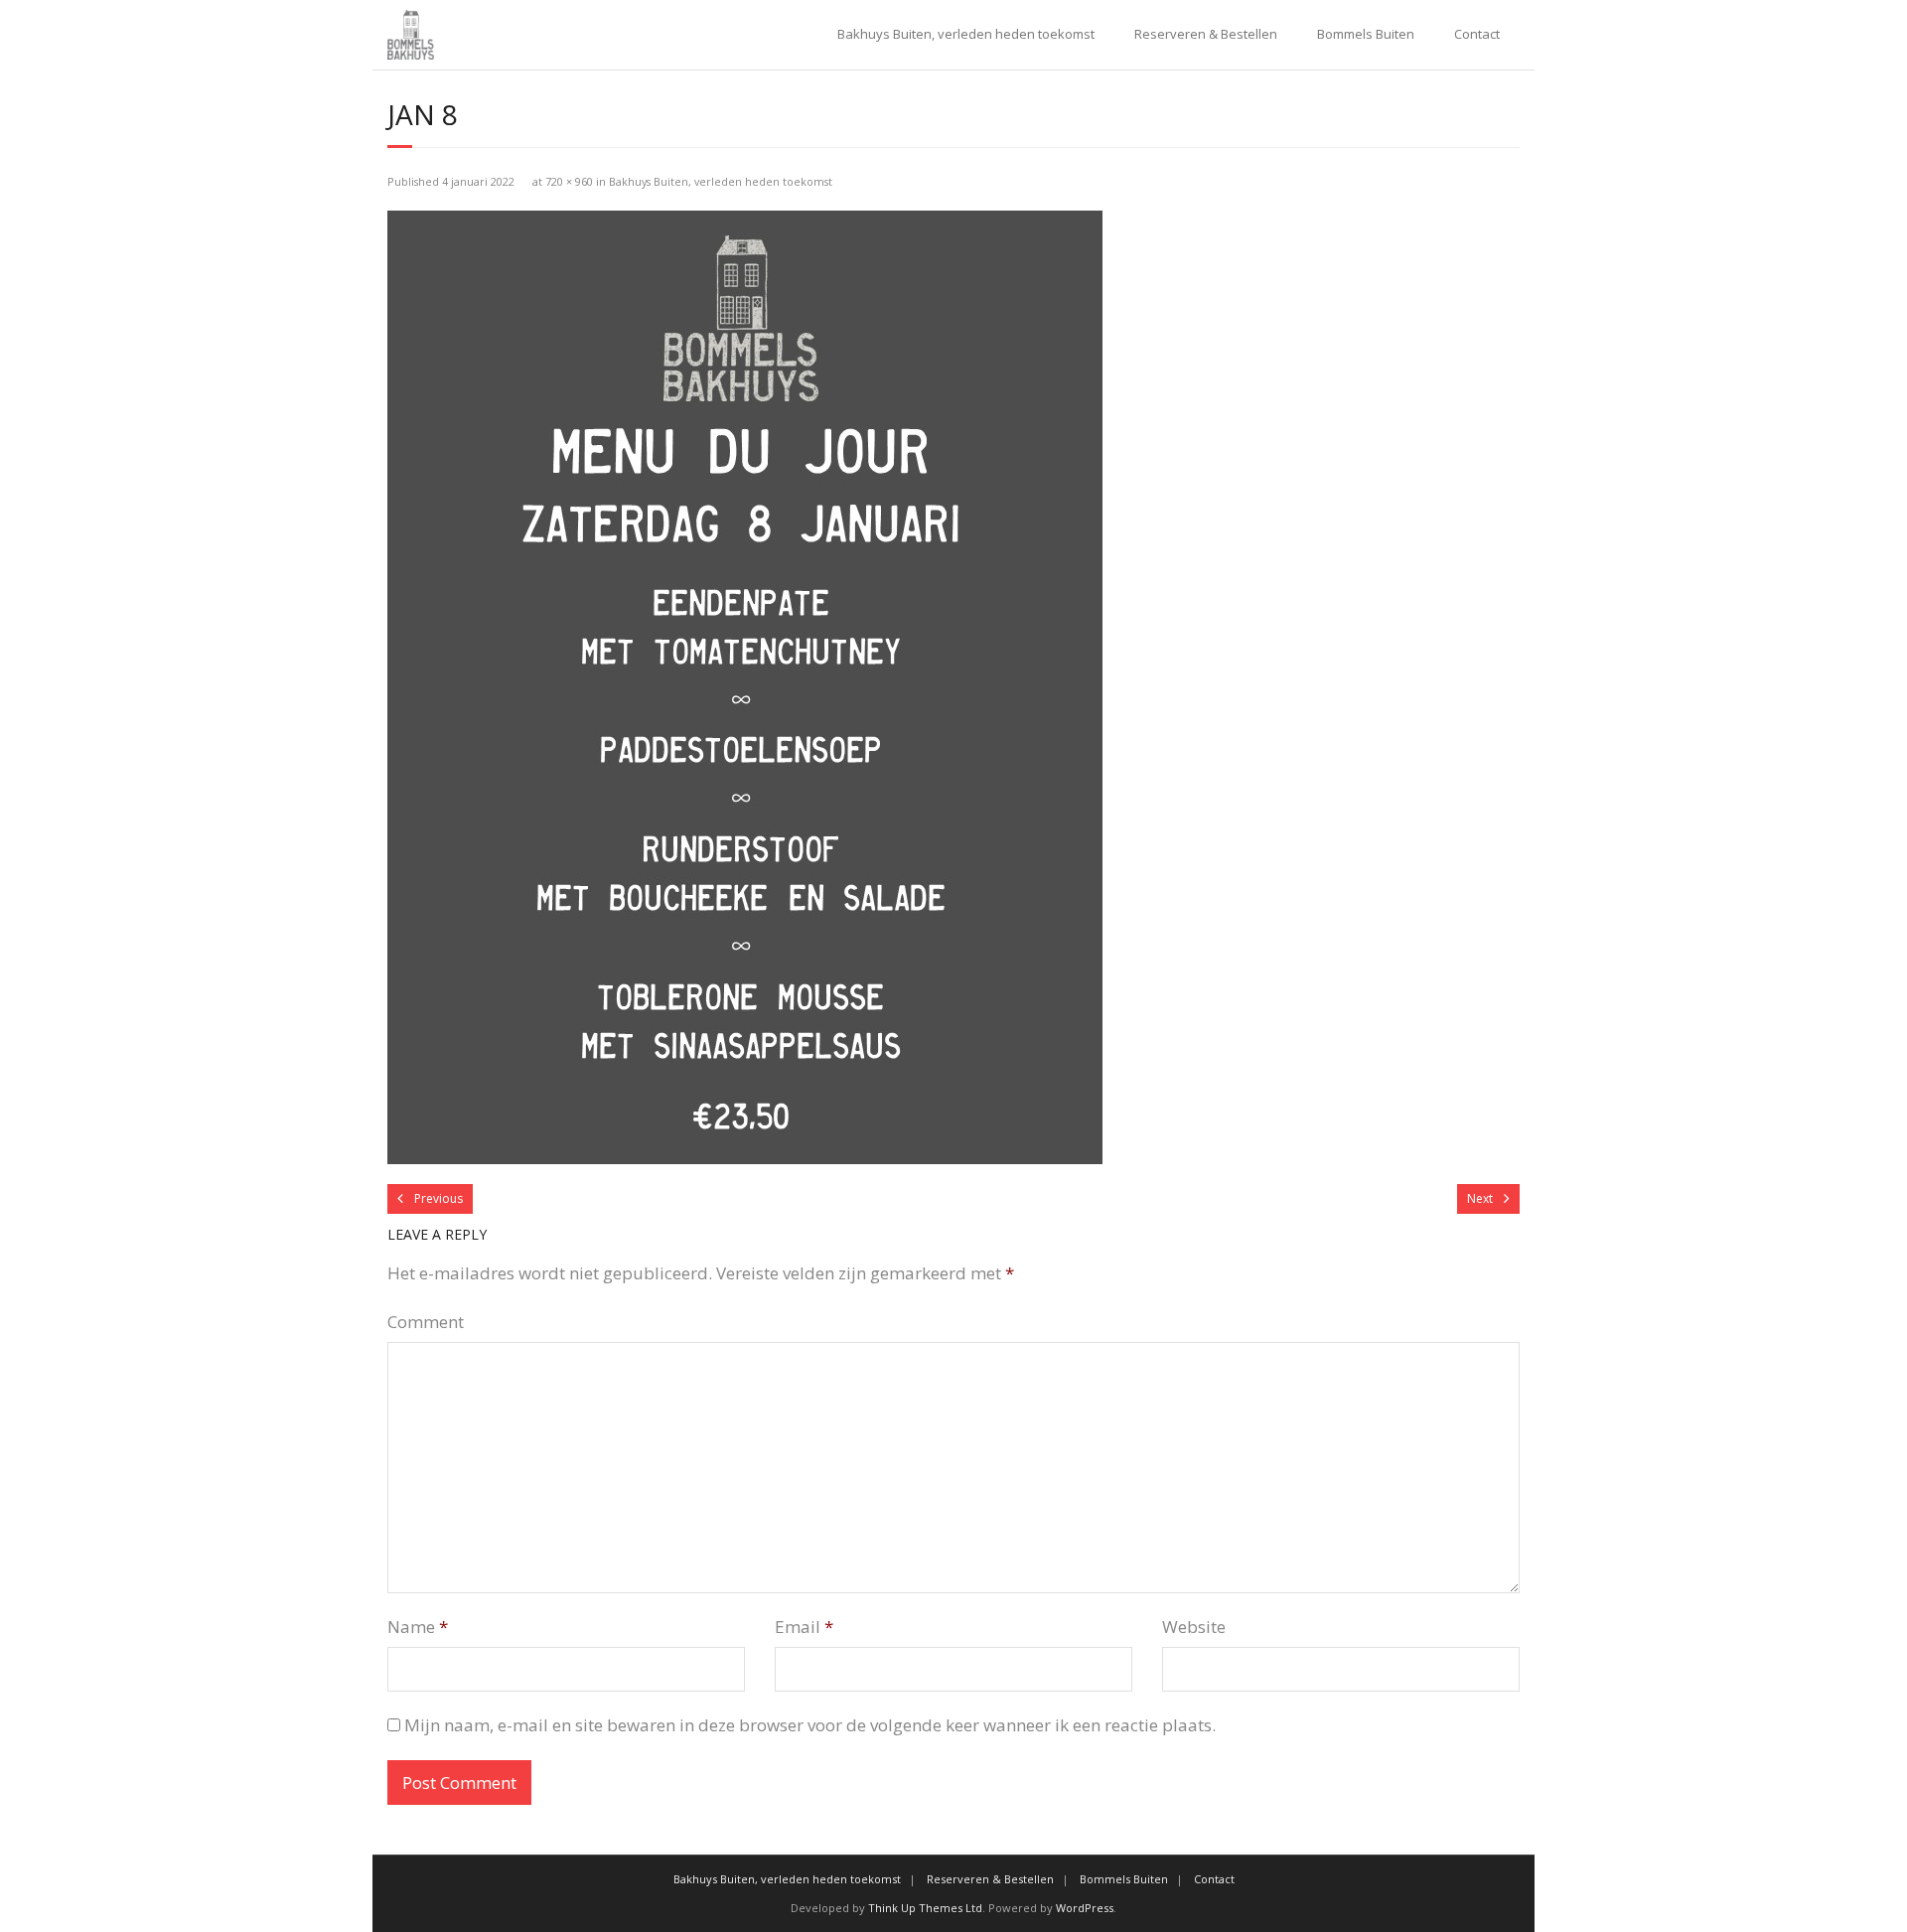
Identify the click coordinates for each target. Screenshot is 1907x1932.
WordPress (1085, 1908)
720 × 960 (569, 181)
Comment (426, 1322)
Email (804, 1627)
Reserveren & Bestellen (1206, 34)
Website (1194, 1627)
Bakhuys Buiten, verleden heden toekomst (966, 34)
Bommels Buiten (1366, 34)
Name (418, 1627)
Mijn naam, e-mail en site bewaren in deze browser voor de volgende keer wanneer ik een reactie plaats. (810, 1725)
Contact (1477, 34)
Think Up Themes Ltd (925, 1908)
